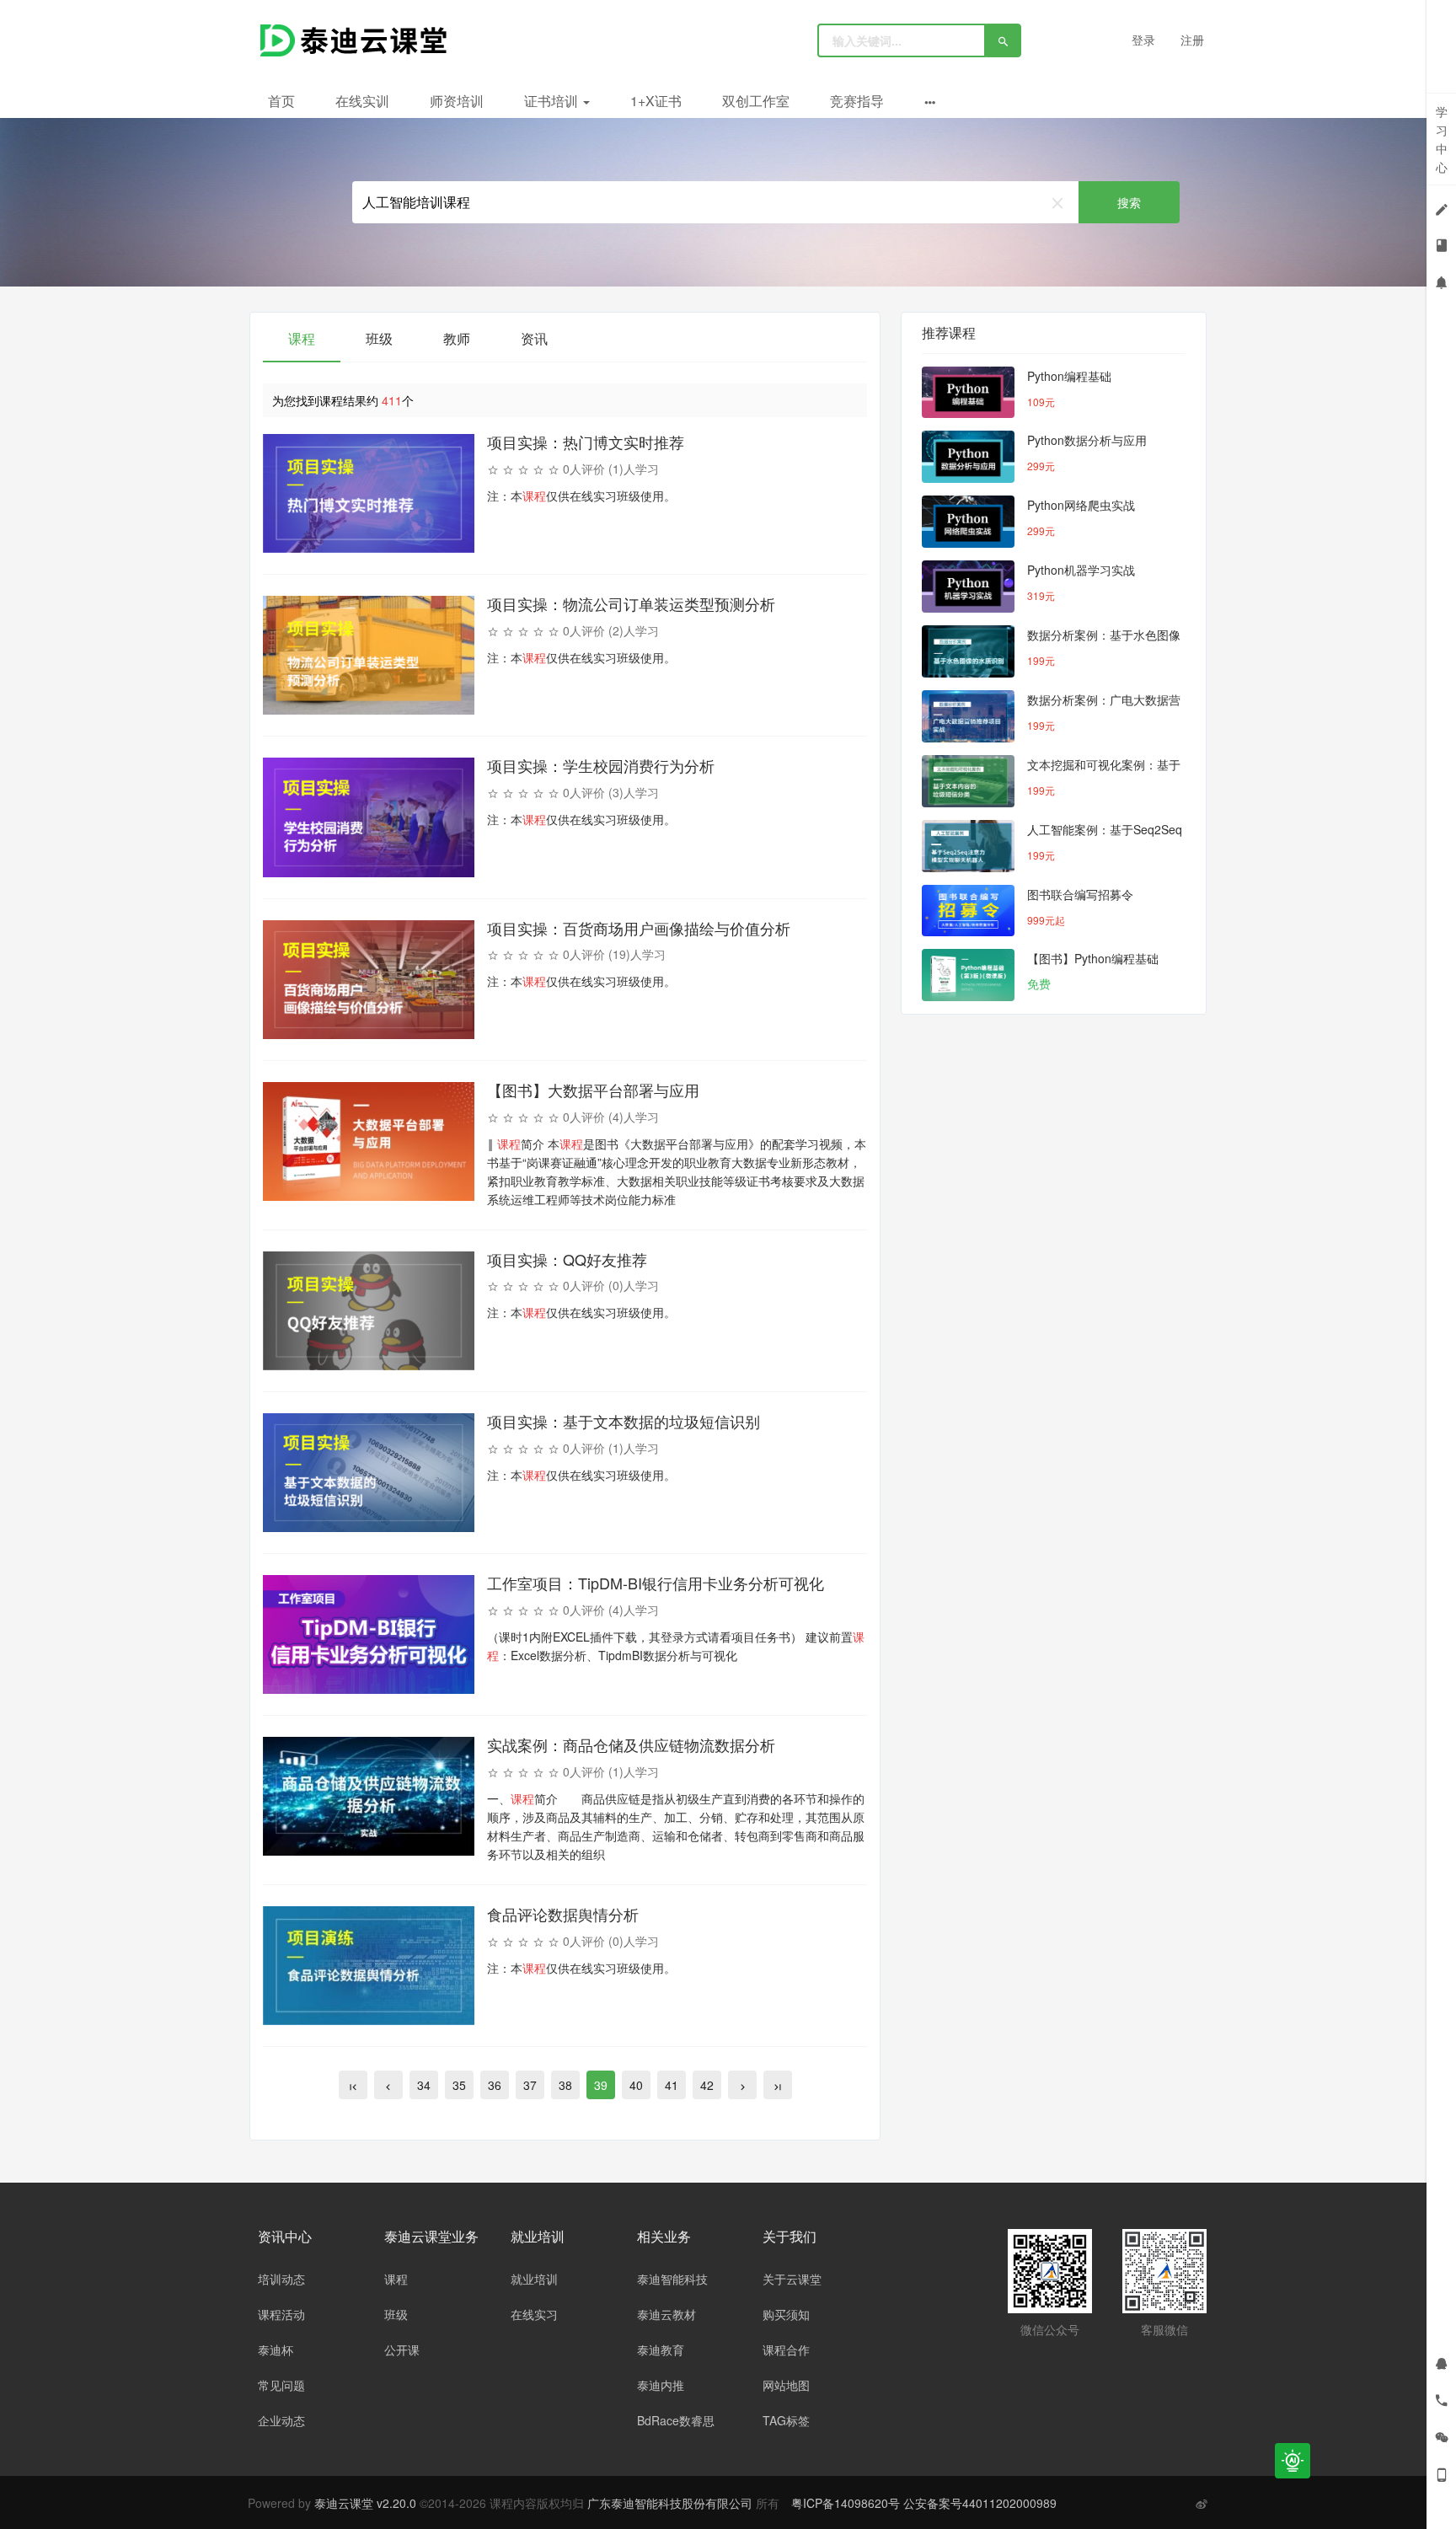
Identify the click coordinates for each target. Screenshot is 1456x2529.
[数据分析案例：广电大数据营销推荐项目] (968, 716)
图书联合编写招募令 (1080, 894)
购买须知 (786, 2314)
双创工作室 (756, 101)
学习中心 (1442, 139)
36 (495, 2085)
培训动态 (281, 2279)
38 (565, 2085)
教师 (457, 338)
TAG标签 (786, 2420)
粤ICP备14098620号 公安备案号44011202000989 (924, 2503)
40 (636, 2085)
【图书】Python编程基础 (1093, 958)
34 (424, 2085)
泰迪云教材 (666, 2314)
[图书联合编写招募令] (968, 911)
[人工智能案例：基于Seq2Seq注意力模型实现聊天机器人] (968, 846)
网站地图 (786, 2385)
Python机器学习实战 (1081, 570)
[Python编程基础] (968, 393)
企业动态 (281, 2420)
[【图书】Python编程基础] (968, 975)
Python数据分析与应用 (1087, 440)
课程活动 (281, 2314)
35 (459, 2085)
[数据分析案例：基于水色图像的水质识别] (968, 651)
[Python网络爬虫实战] (968, 522)
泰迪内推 (661, 2385)
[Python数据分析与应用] (968, 457)
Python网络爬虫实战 (1081, 505)
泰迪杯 (276, 2350)
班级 (379, 338)
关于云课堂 (792, 2279)
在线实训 (362, 101)
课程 (302, 338)
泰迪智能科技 (672, 2279)
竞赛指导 (857, 101)
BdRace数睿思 (676, 2420)
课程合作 (786, 2350)
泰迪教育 (661, 2350)
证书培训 (553, 101)
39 (601, 2085)
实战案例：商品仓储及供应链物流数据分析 (631, 1744)
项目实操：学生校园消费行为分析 (601, 765)
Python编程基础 (1069, 376)
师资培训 (457, 101)
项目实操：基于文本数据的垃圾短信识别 (624, 1421)
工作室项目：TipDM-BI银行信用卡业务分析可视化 (656, 1583)
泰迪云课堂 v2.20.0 (365, 2503)
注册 (1192, 40)
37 (530, 2085)
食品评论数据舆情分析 (563, 1914)
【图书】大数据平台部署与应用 (593, 1090)
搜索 (1129, 202)
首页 (281, 101)
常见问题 (281, 2385)
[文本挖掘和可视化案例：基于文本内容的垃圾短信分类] (968, 781)
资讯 (534, 338)
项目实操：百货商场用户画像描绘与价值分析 (639, 928)
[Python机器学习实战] (968, 587)
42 (707, 2085)
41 (672, 2085)
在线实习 (534, 2314)
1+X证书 (656, 101)
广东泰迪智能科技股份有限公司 (672, 2503)
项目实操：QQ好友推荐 (567, 1259)
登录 (1143, 40)
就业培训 (534, 2279)
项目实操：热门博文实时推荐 (586, 442)
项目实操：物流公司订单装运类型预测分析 (631, 603)
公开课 (402, 2350)
